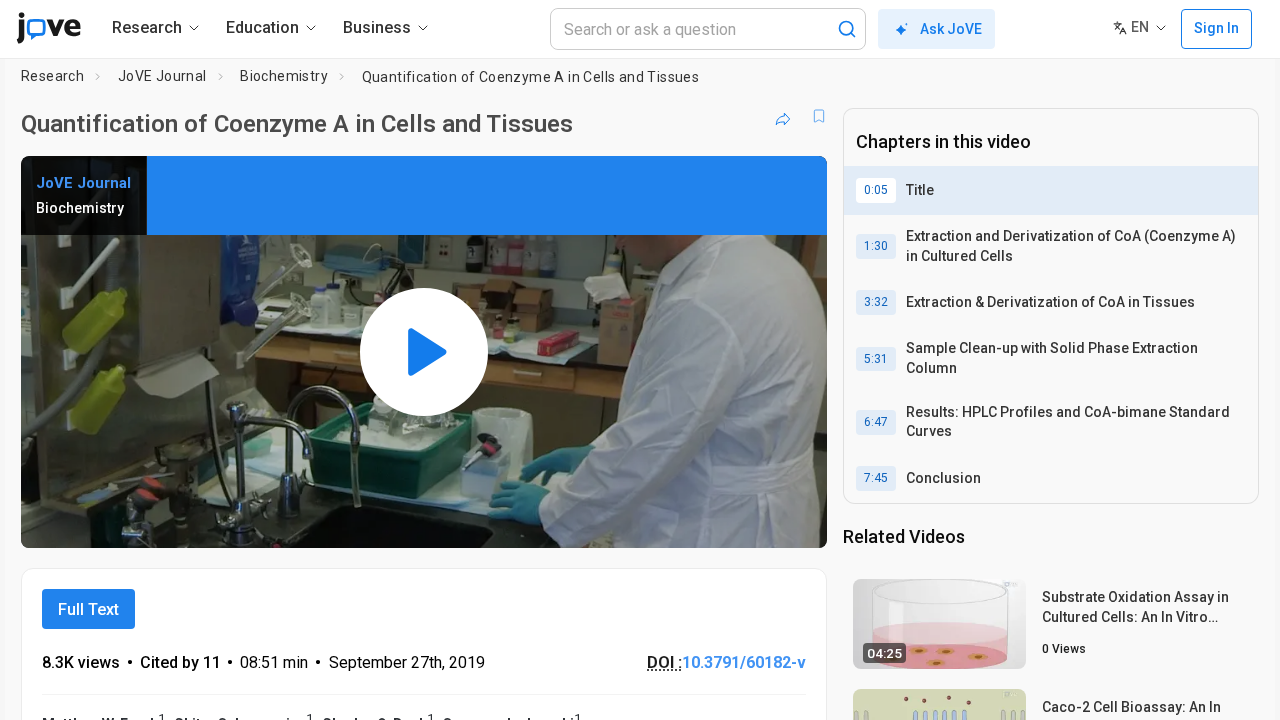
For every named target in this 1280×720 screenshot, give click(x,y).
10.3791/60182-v (744, 662)
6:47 (876, 422)
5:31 (876, 359)
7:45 (876, 478)
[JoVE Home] (48, 28)
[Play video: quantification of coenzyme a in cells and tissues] (424, 352)
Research (52, 76)
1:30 (876, 246)
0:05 (876, 190)
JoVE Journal (162, 76)
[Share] (783, 116)
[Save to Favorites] (819, 116)
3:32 (876, 302)
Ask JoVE (951, 29)
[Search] (847, 29)
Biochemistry (284, 76)
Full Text (88, 609)
